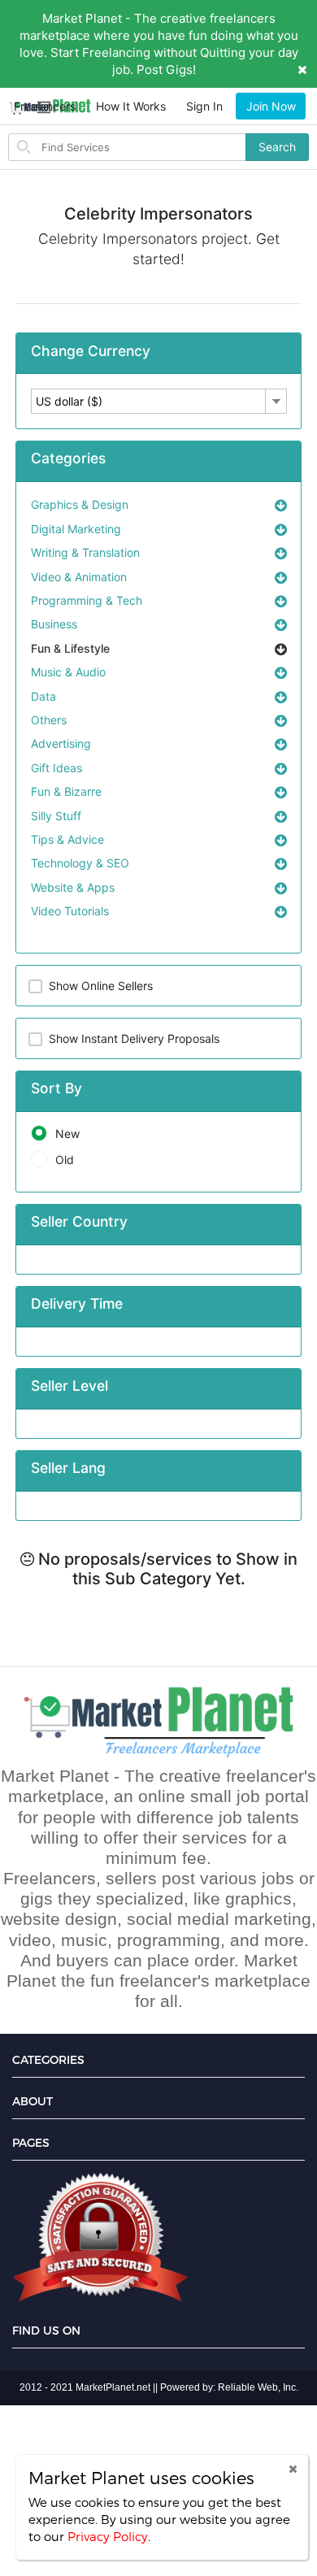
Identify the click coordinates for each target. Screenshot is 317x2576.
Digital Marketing (76, 529)
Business (54, 624)
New (67, 1134)
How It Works (131, 106)
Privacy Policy (108, 2536)
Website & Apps (73, 887)
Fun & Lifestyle (70, 648)
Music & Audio (68, 672)
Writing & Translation (85, 552)
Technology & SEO (80, 863)
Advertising (61, 743)
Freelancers (45, 106)
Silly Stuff (56, 816)
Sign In (204, 106)
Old (65, 1160)
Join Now (271, 106)
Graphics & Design (80, 504)
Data (43, 696)
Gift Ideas (56, 768)
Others (49, 720)
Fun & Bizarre (66, 791)
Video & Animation (79, 577)
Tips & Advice (67, 839)
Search (277, 147)
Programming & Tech (87, 600)
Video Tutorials (70, 911)
